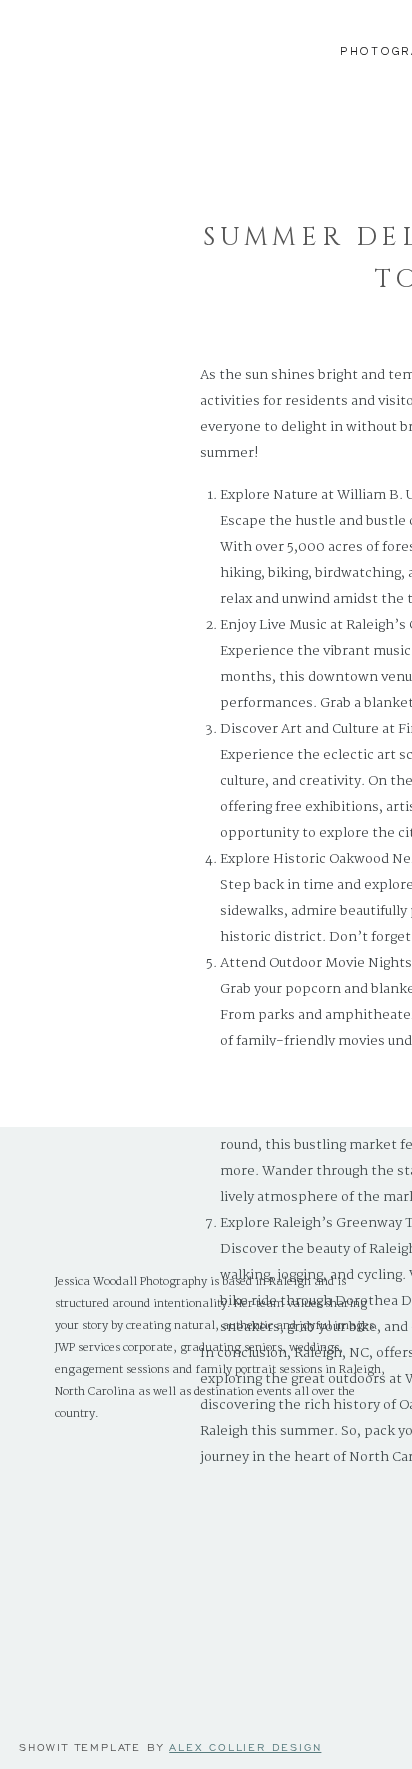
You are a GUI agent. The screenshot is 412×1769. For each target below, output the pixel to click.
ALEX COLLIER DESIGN (245, 1747)
